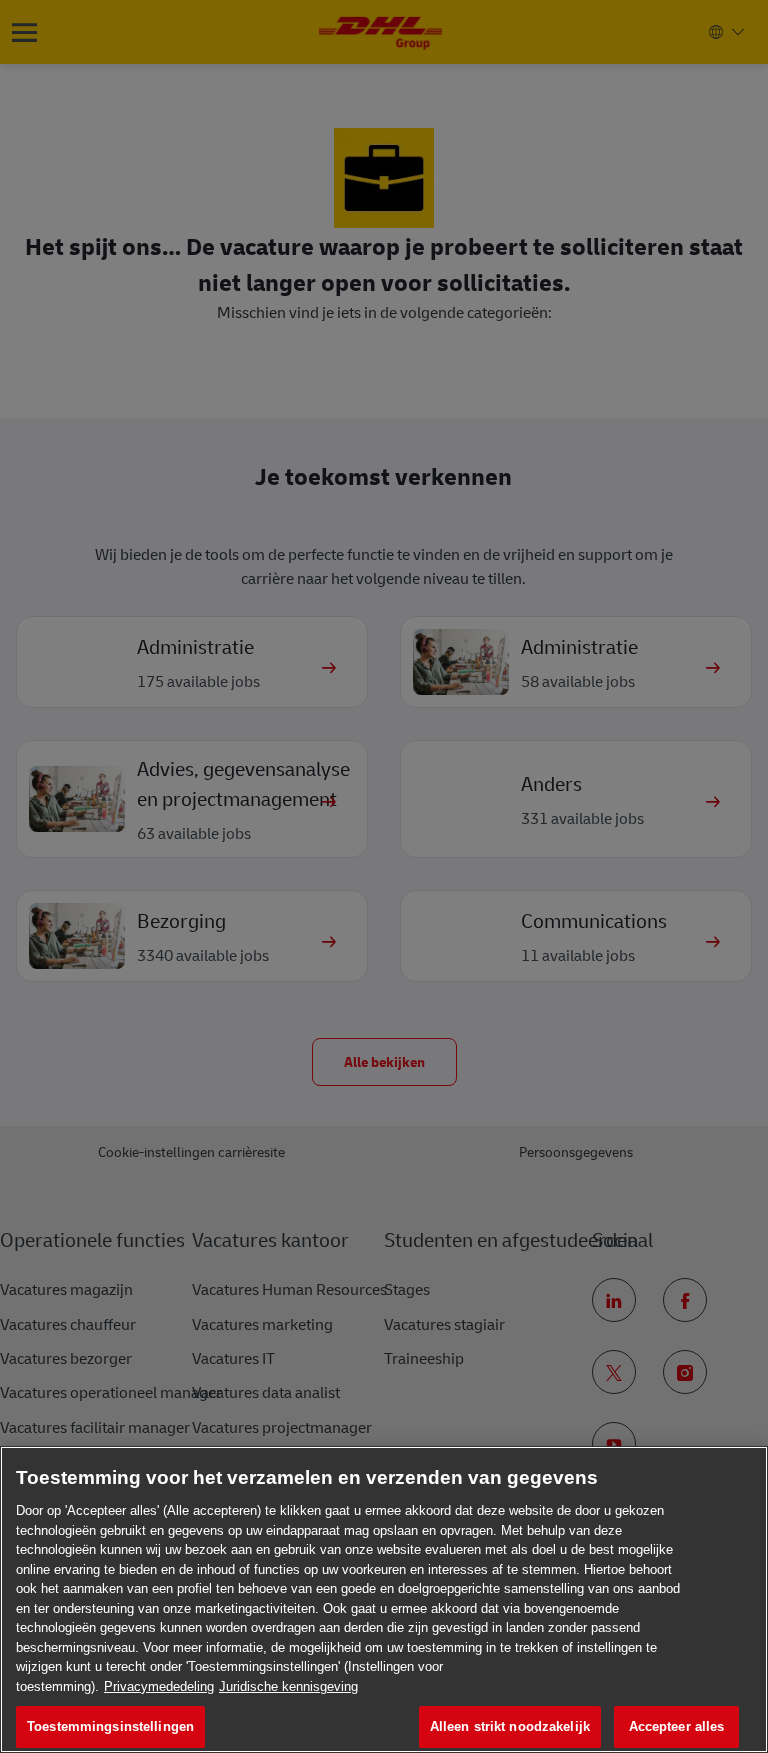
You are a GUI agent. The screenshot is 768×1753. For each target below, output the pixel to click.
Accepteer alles (677, 1726)
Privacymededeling (159, 1686)
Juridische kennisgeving (288, 1686)
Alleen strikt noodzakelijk (510, 1726)
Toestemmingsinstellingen (110, 1726)
